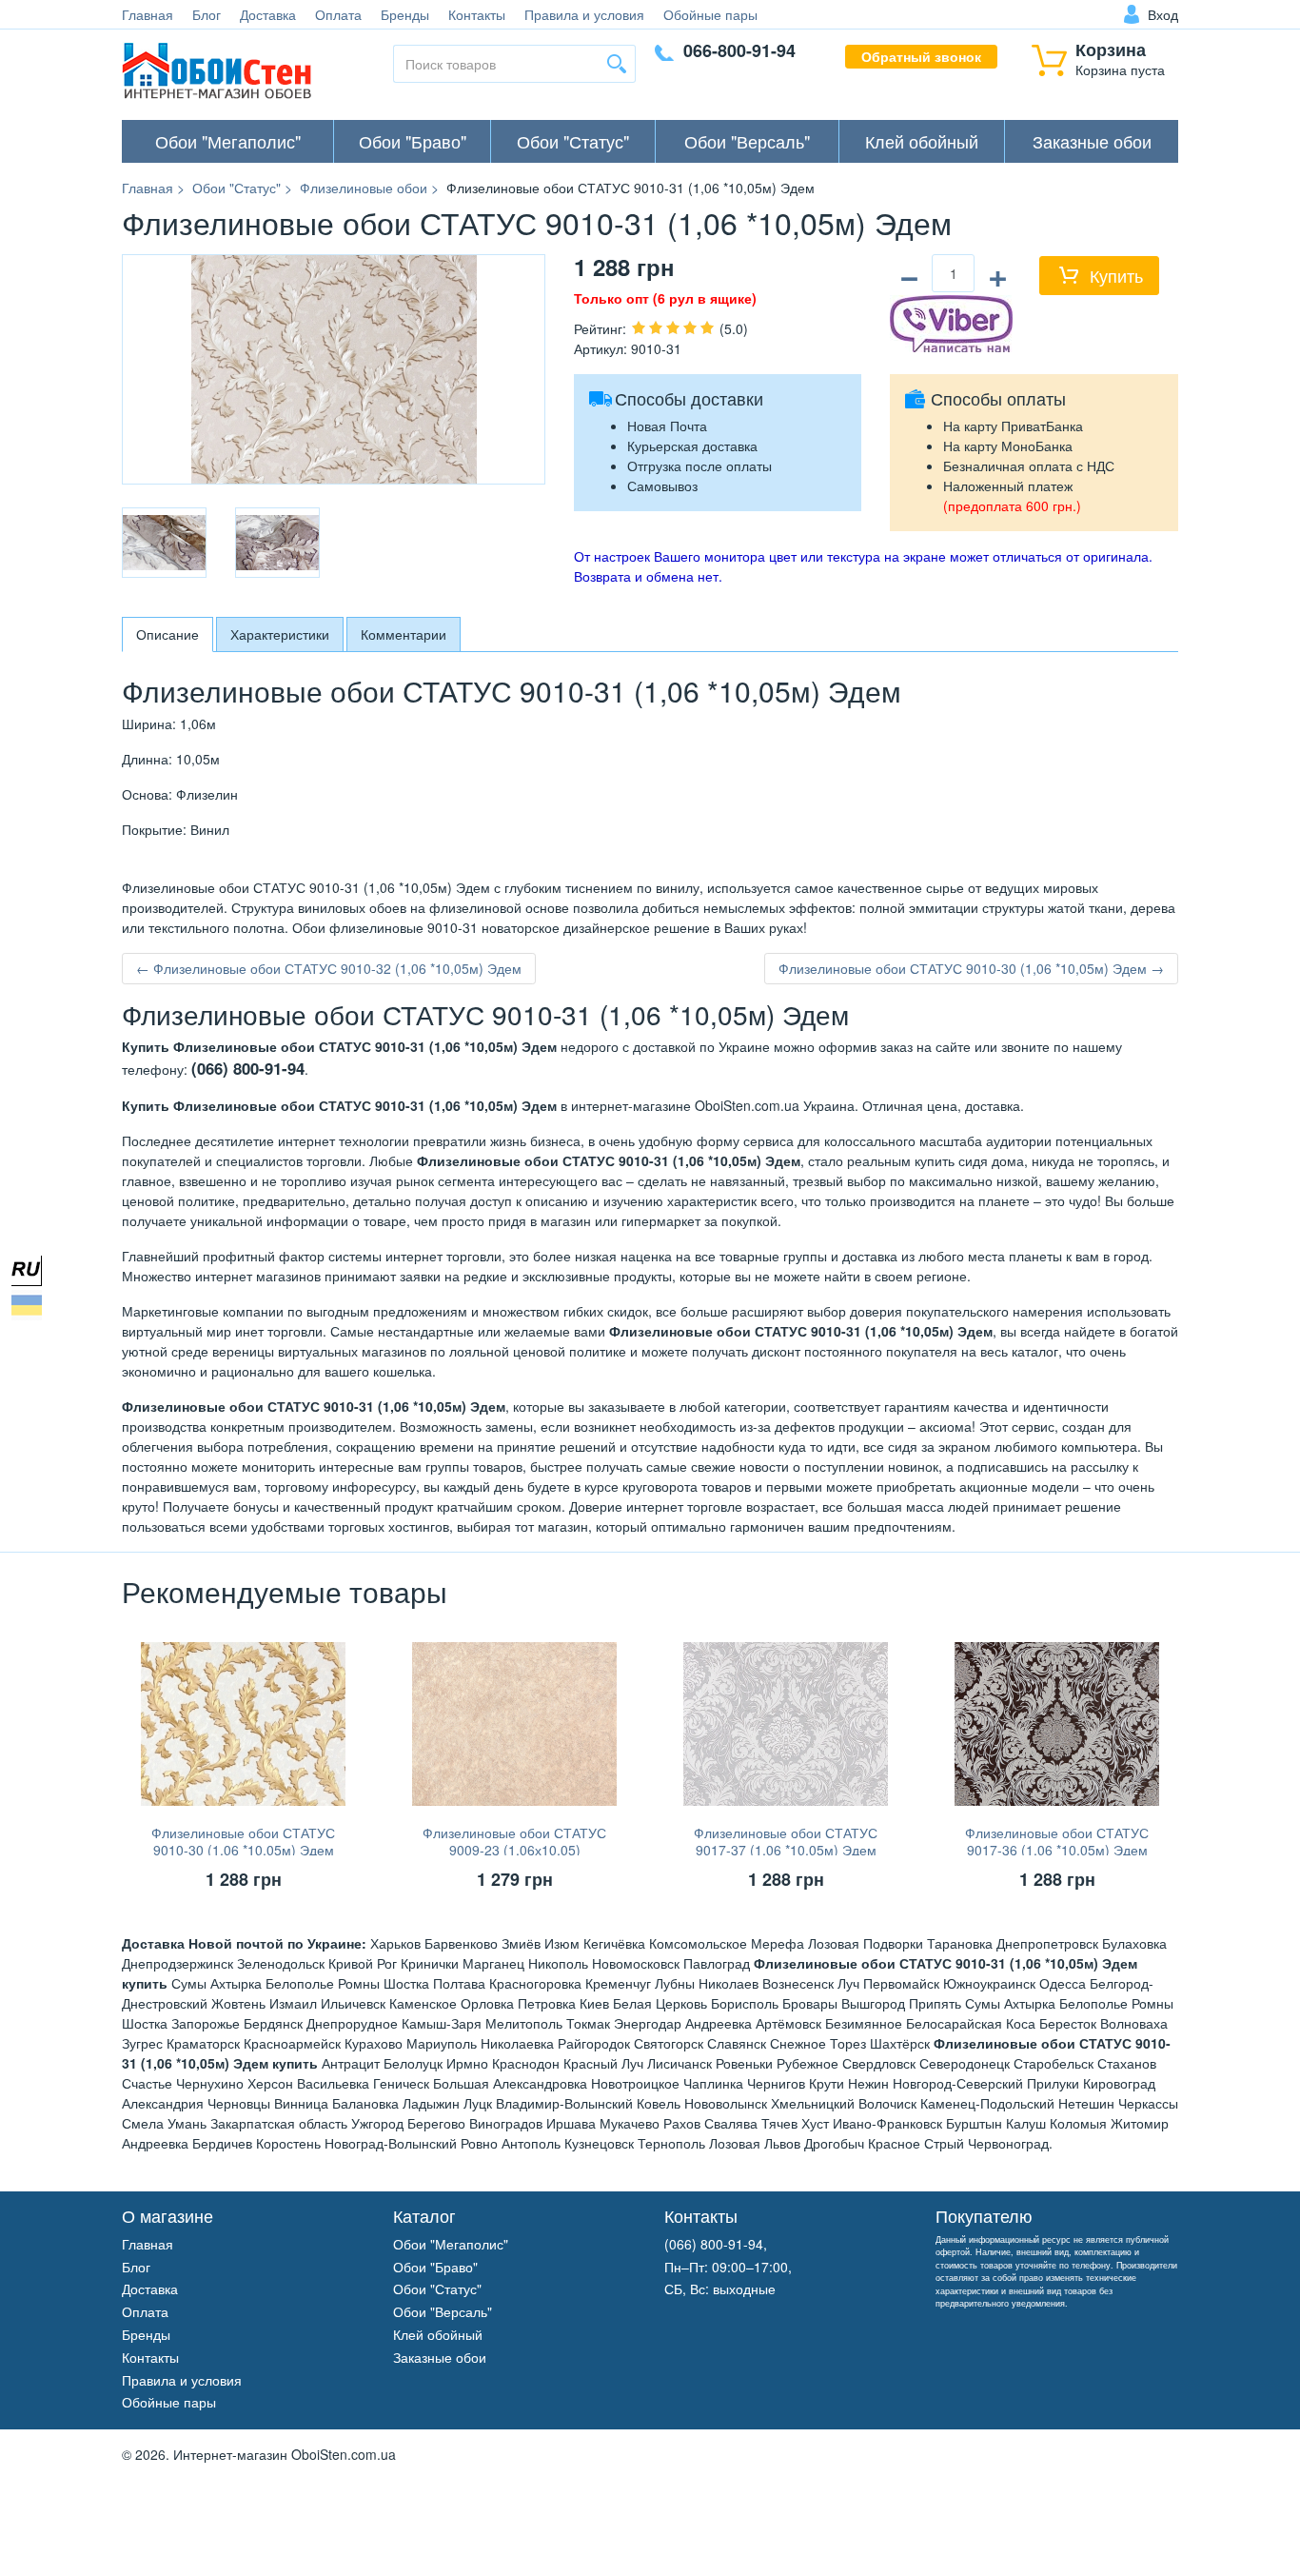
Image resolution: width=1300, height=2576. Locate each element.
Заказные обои (1092, 141)
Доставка (268, 14)
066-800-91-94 (739, 50)
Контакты (477, 14)
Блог (207, 14)
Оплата (338, 14)
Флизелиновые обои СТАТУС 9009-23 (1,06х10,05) (514, 1841)
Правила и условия (584, 14)
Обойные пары (710, 14)
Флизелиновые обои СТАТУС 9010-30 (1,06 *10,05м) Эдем (243, 1841)
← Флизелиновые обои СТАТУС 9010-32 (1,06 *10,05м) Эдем (329, 968)
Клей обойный (922, 141)
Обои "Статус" (573, 141)
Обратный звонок (921, 56)
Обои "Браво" (413, 141)
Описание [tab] (167, 634)
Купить (1116, 275)
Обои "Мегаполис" (228, 141)
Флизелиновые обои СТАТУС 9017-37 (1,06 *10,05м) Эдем (786, 1841)
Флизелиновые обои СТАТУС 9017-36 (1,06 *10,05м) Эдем (1057, 1841)
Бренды (405, 14)
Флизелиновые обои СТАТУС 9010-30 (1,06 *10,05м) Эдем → (971, 968)
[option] (164, 543)
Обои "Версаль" (747, 141)
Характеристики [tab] (280, 634)
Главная (148, 14)
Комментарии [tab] (404, 634)
